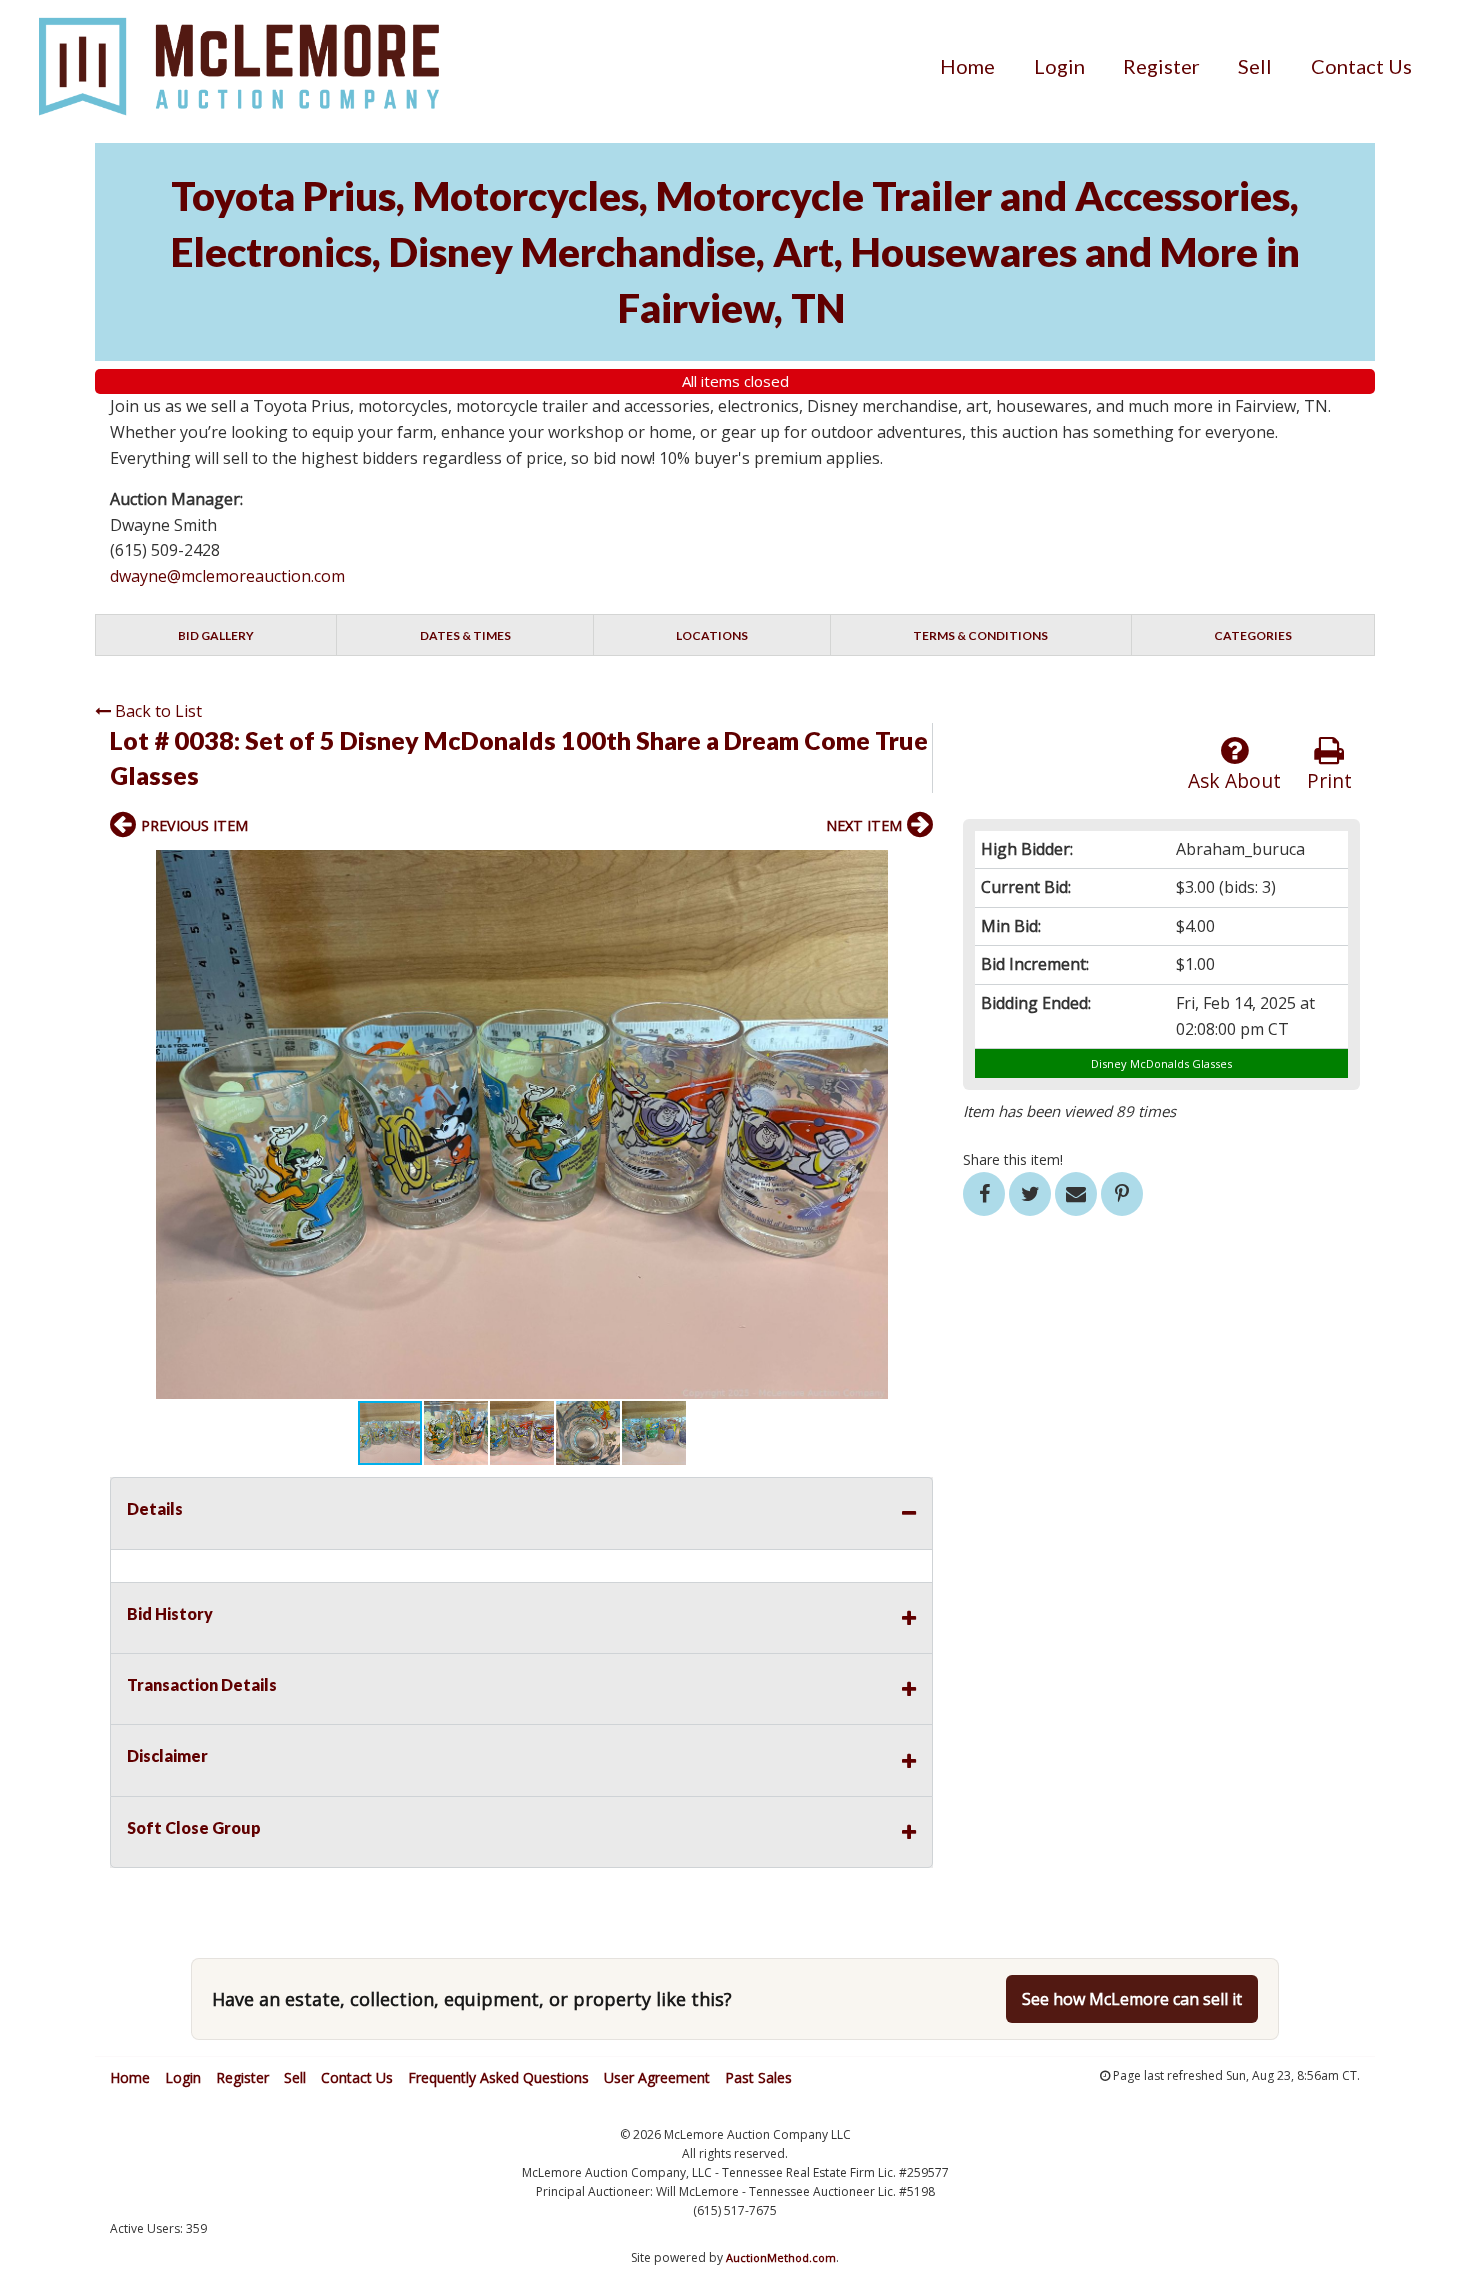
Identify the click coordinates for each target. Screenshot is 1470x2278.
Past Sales (758, 2077)
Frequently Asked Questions (498, 2077)
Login (1059, 66)
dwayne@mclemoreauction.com (227, 576)
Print (1329, 780)
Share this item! (1013, 1159)
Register (1161, 66)
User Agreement (657, 2077)
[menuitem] (967, 66)
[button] (915, 868)
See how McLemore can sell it (1132, 1999)
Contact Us (1361, 66)
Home (967, 66)
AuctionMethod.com (781, 2257)
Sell (1255, 66)
